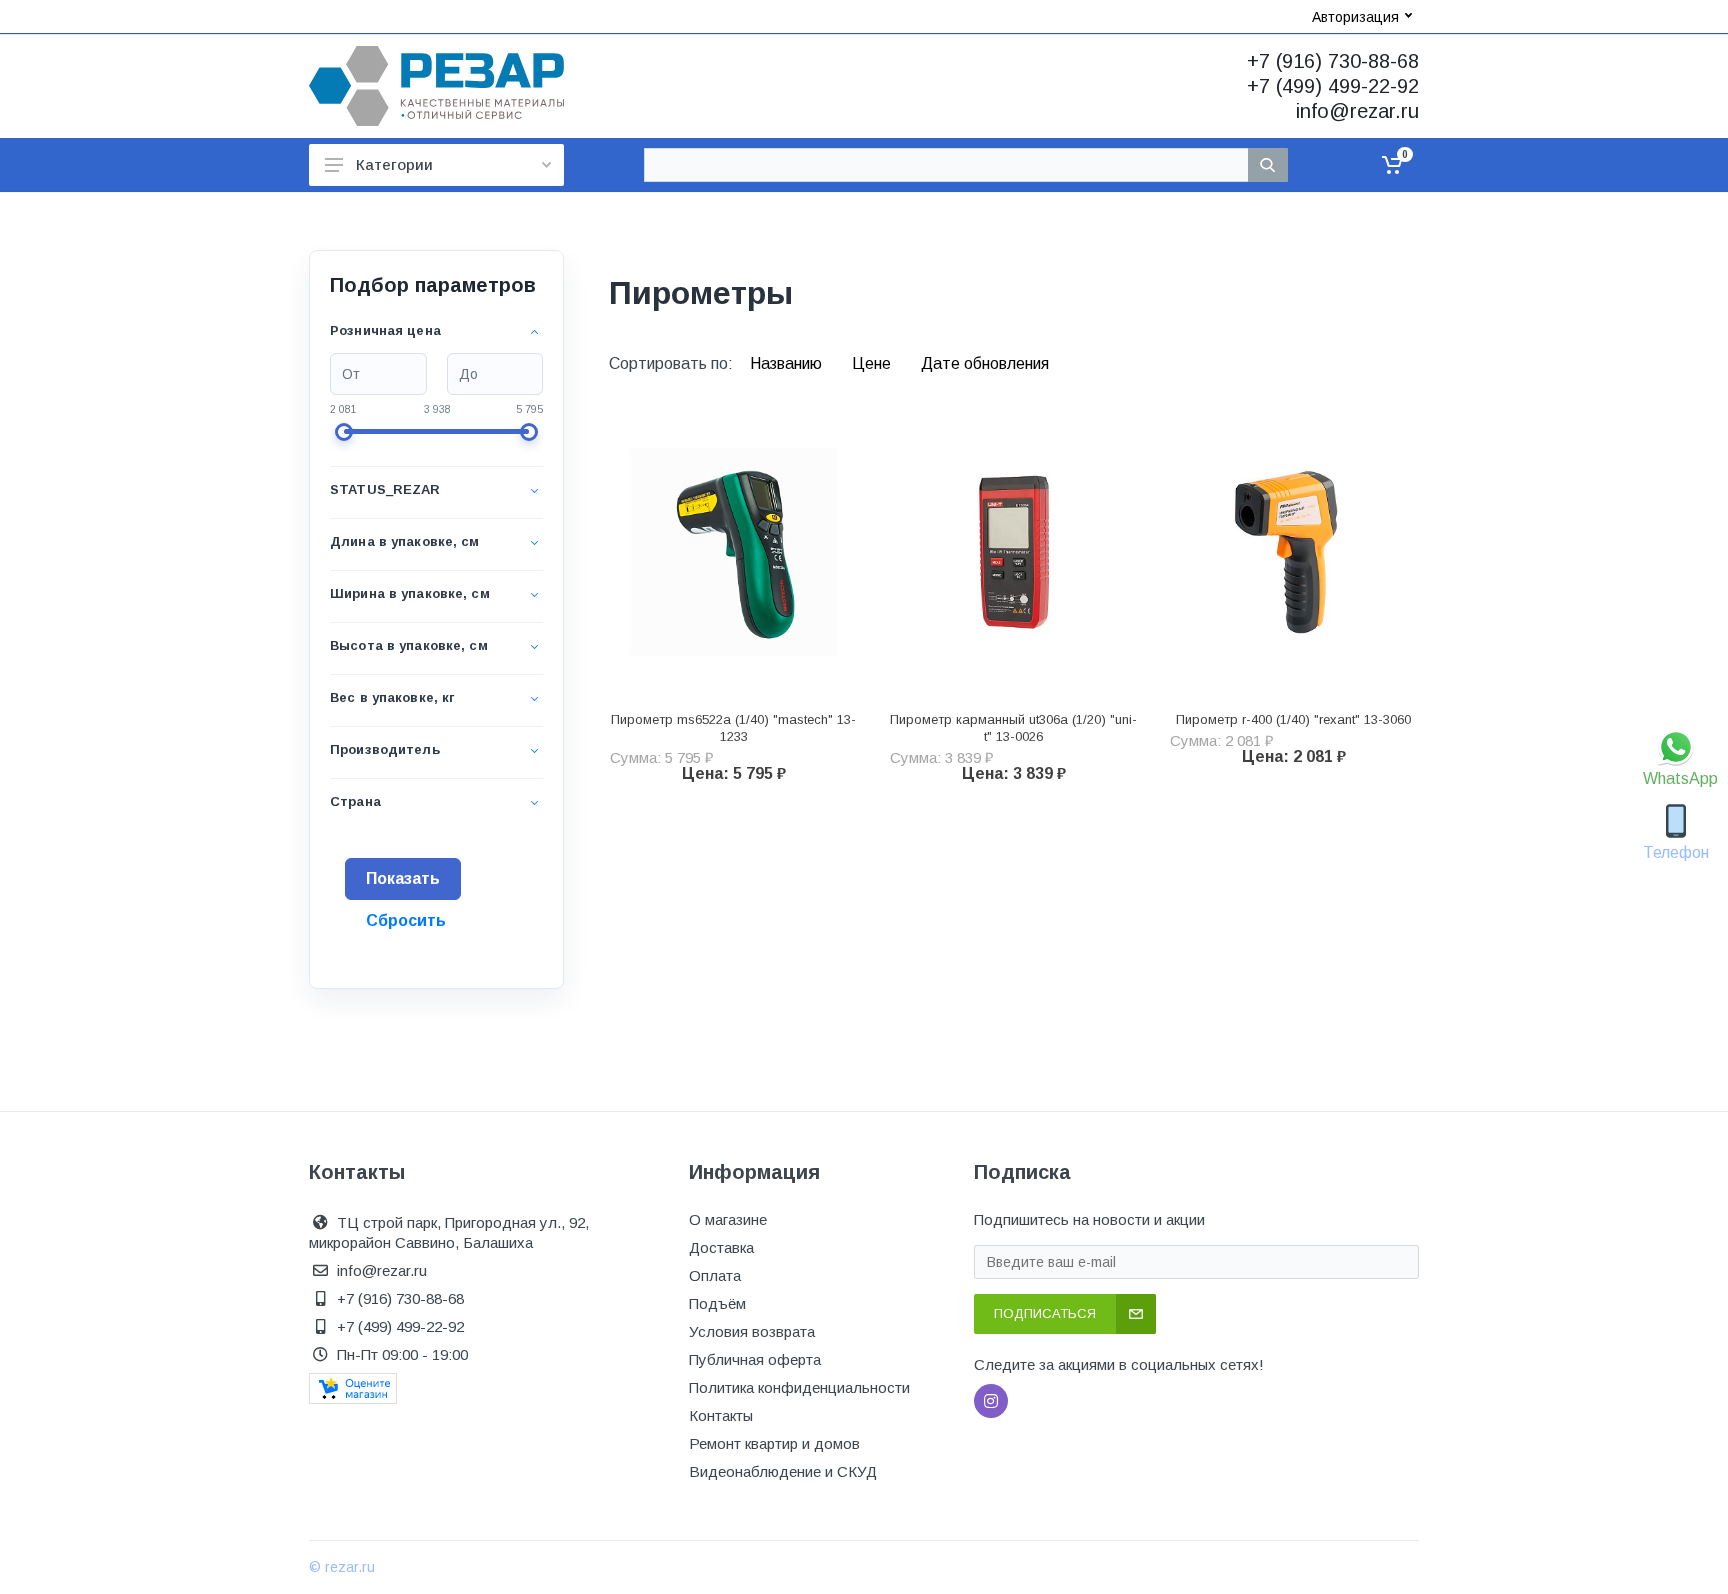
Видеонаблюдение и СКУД (783, 1471)
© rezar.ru (342, 1567)
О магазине (728, 1219)
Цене (873, 363)
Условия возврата (752, 1331)
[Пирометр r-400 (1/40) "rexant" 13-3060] (1294, 552)
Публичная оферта (755, 1359)
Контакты (721, 1415)
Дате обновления (985, 363)
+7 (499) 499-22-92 (1333, 86)
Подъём (717, 1303)
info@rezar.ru (1357, 111)
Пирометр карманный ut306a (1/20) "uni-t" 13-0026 (1013, 728)
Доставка (721, 1247)
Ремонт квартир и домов (774, 1443)
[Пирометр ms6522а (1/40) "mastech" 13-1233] (734, 552)
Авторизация (1355, 17)
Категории (394, 164)
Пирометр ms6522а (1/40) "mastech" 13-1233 (733, 728)
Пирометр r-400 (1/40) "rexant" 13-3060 (1293, 719)
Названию (788, 363)
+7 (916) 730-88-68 (1333, 61)
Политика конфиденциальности (799, 1387)
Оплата (715, 1275)
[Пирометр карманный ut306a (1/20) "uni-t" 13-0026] (1014, 552)
